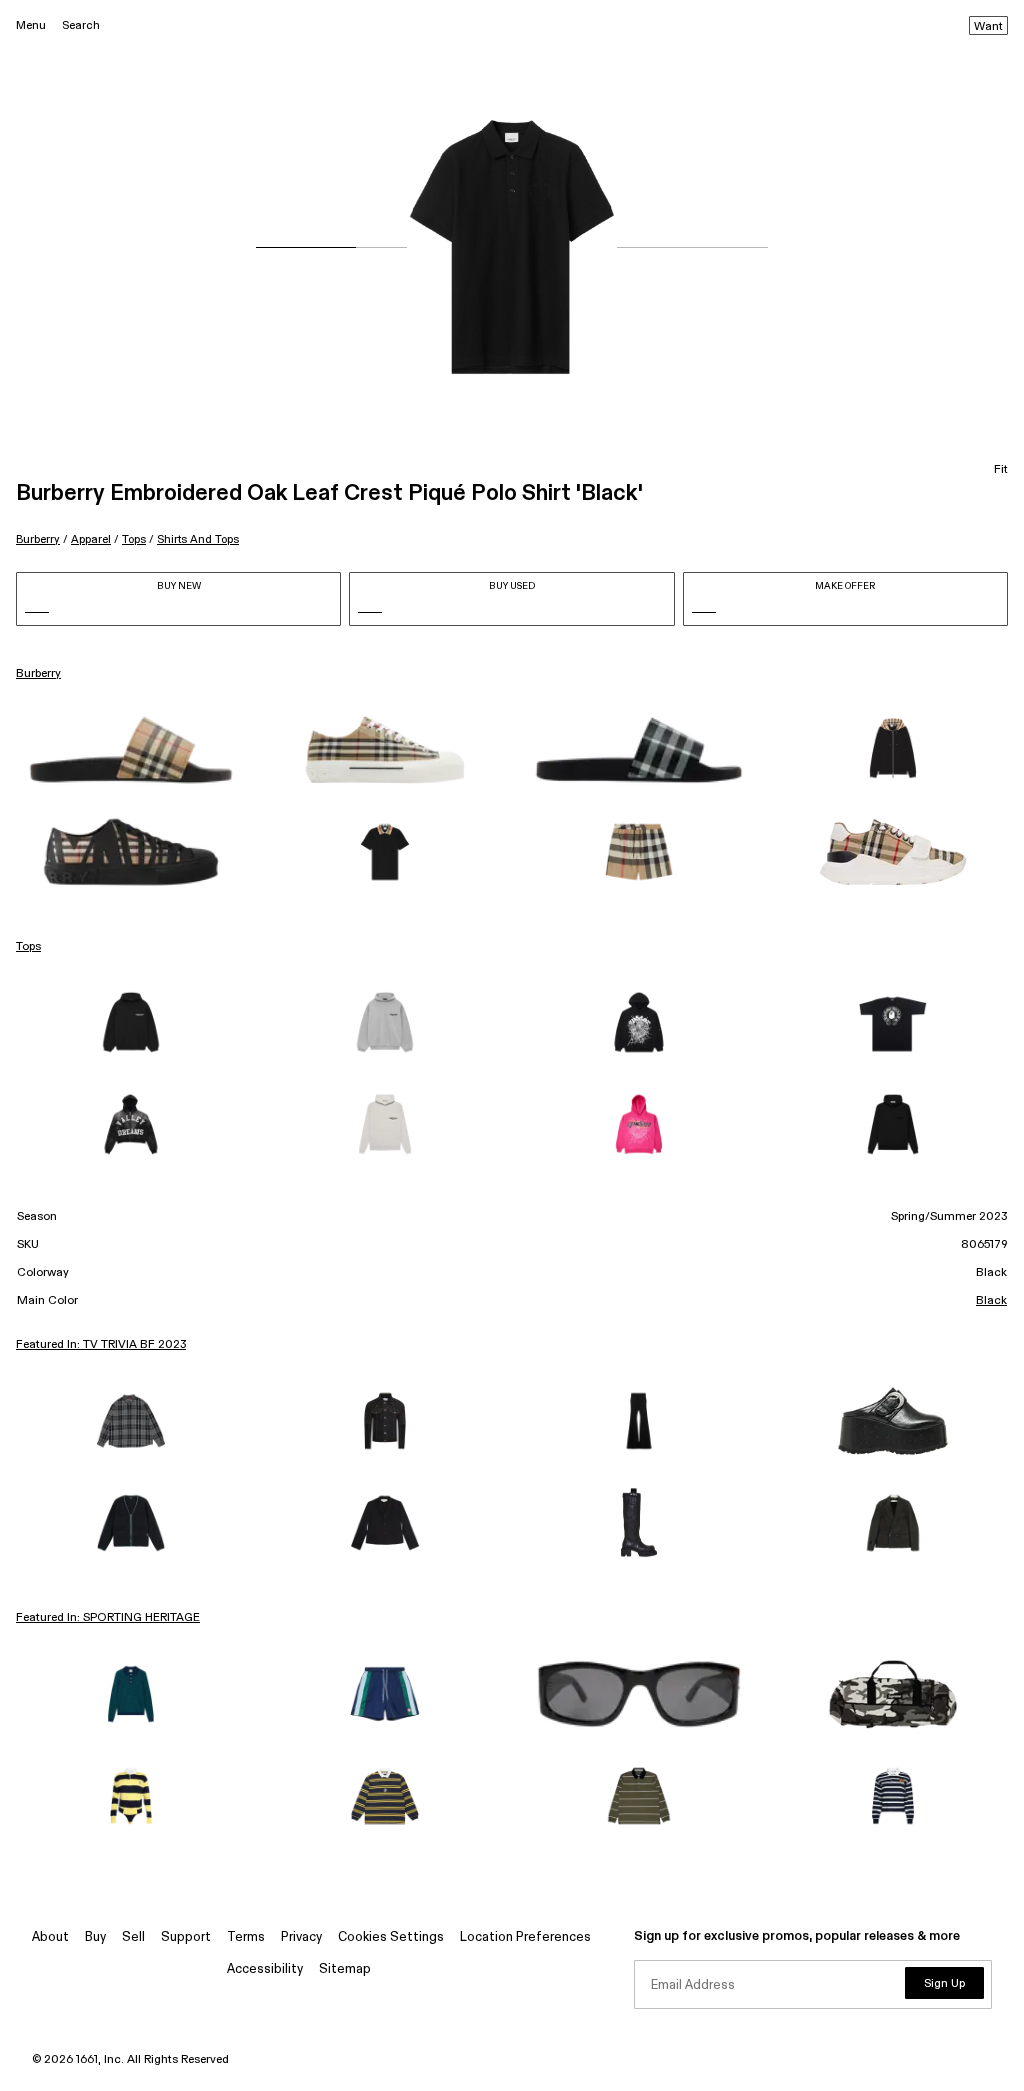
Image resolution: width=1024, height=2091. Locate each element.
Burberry (38, 539)
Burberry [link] (38, 674)
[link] (131, 750)
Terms (246, 1937)
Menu (31, 25)
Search (81, 25)
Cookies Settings (391, 1937)
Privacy (301, 1937)
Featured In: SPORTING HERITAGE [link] (108, 1618)
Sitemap (345, 1969)
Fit (1001, 470)
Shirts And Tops (198, 539)
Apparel (91, 539)
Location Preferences (525, 1937)
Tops (134, 539)
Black (991, 1301)
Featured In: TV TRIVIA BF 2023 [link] (101, 1345)
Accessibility (265, 1969)
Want (988, 27)
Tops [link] (28, 947)
